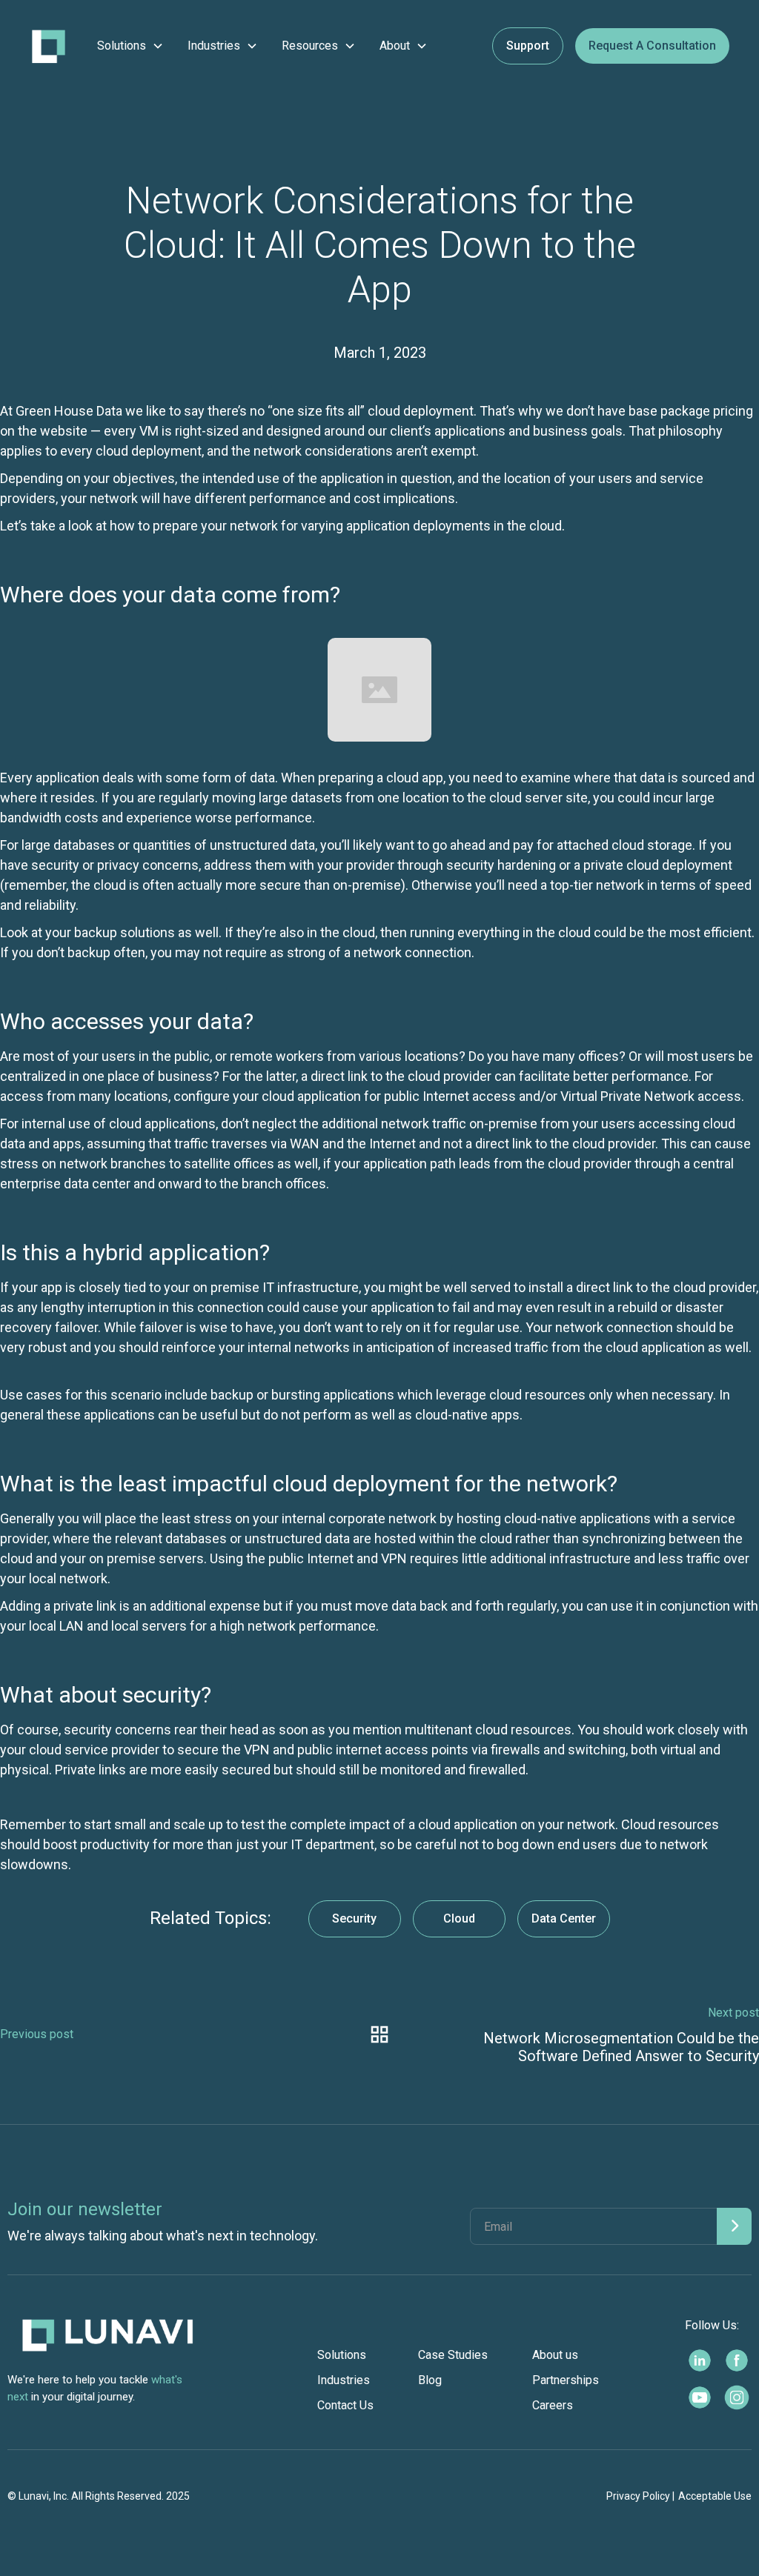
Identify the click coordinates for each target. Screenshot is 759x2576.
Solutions (342, 2355)
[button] (130, 46)
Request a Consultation (652, 46)
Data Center (564, 1918)
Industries (344, 2380)
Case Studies (453, 2355)
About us (555, 2355)
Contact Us (345, 2405)
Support (528, 46)
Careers (553, 2405)
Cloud (459, 1918)
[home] (49, 46)
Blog (430, 2380)
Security (354, 1918)
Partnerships (566, 2380)
